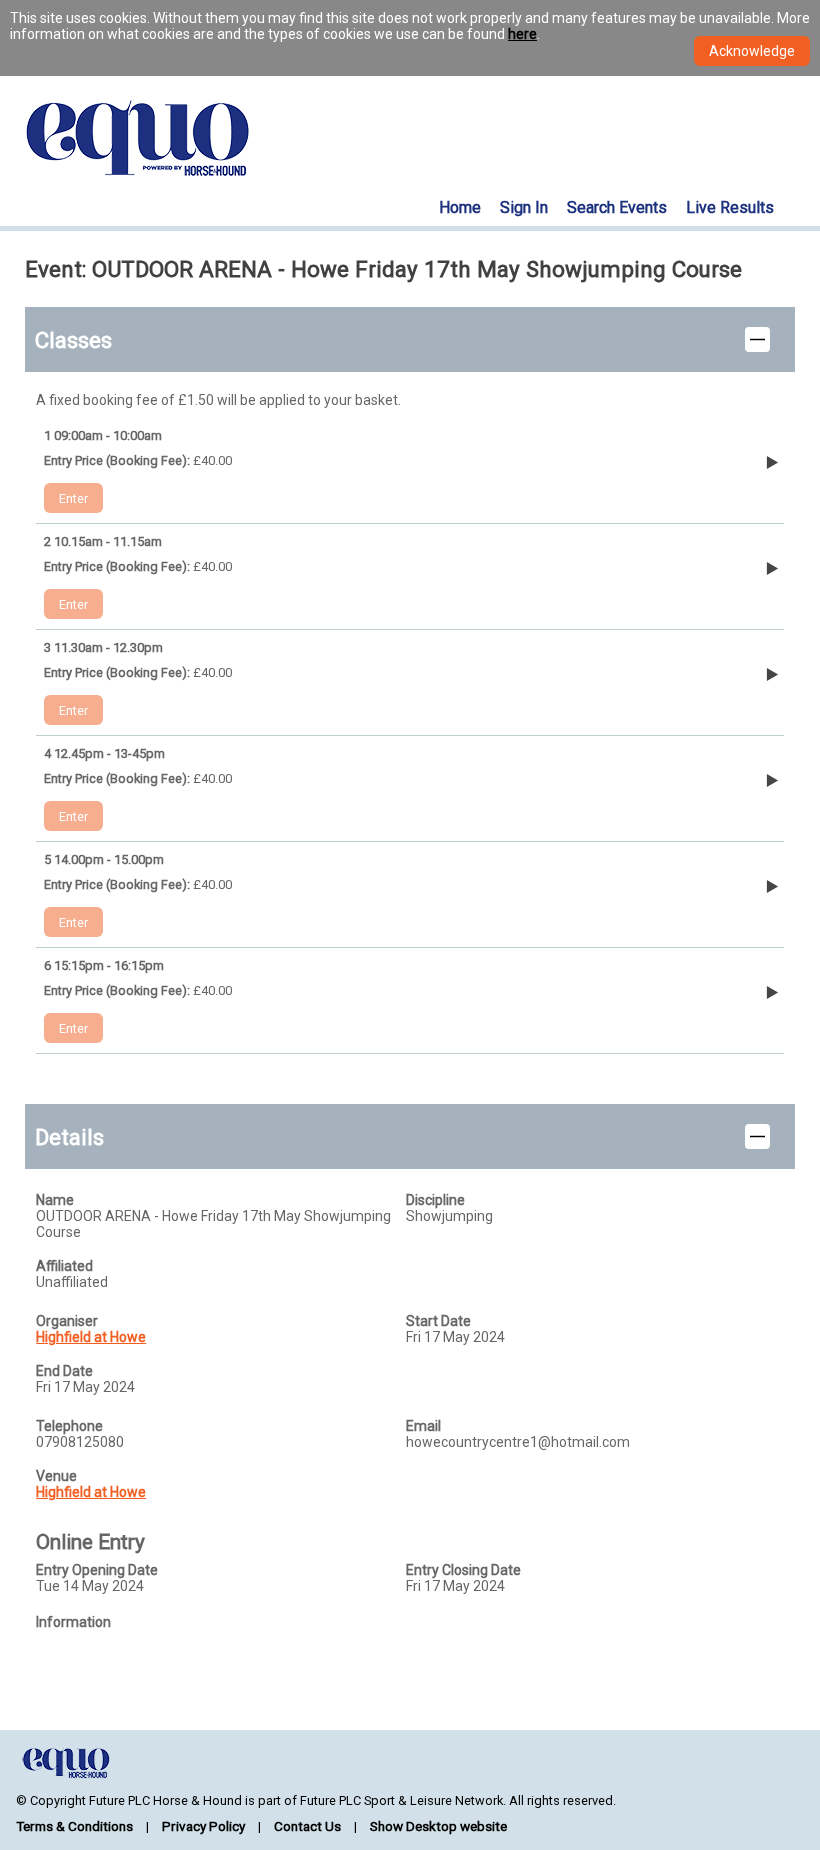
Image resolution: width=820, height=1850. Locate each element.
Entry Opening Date (97, 1570)
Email (423, 1426)
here (522, 34)
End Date (64, 1371)
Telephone (69, 1426)
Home (460, 207)
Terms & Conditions (74, 1826)
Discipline (435, 1200)
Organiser (67, 1321)
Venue (56, 1476)
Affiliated (64, 1266)
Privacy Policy (203, 1826)
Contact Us (307, 1826)
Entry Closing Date (463, 1570)
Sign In (524, 207)
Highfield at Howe (91, 1337)
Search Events (617, 207)
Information (73, 1622)
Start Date (438, 1321)
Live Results (730, 207)
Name (55, 1200)
